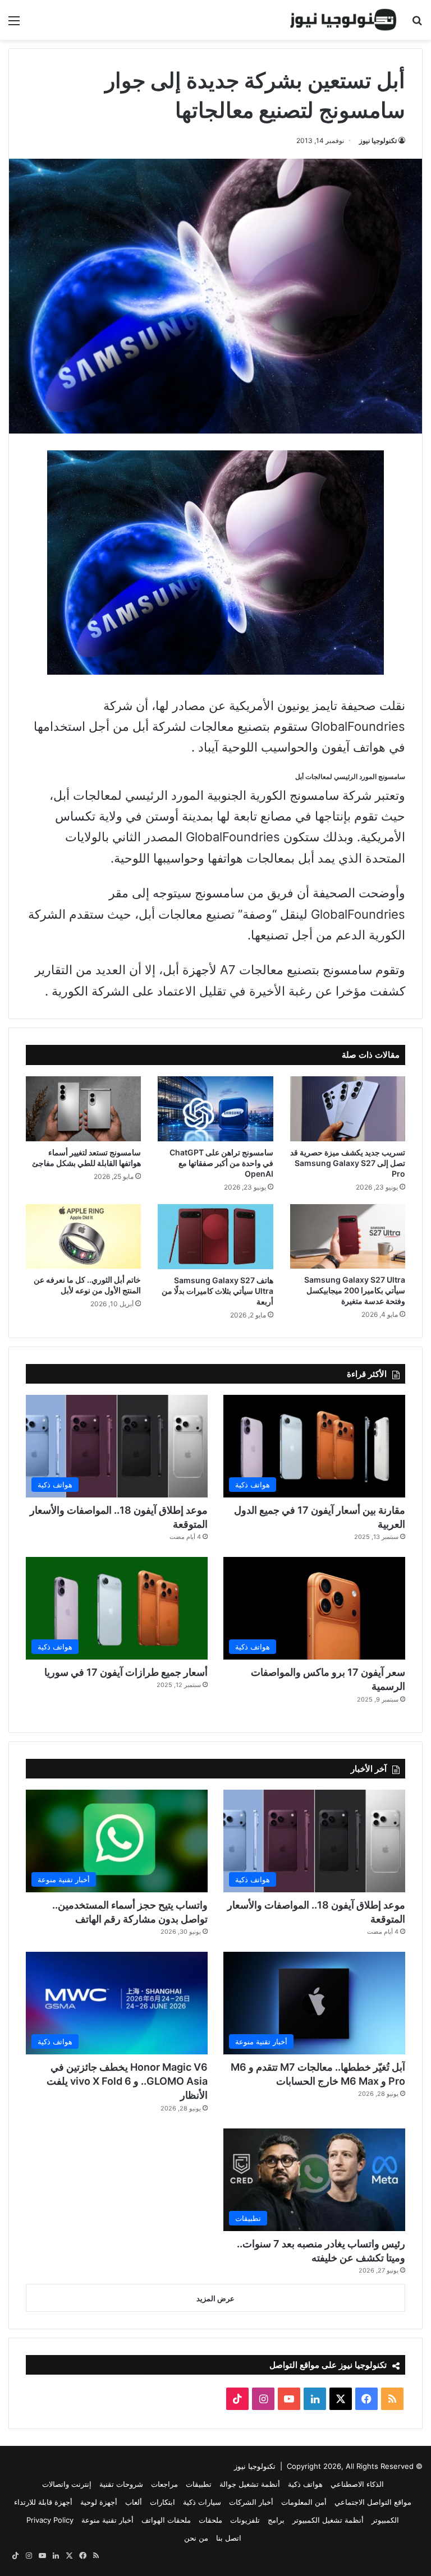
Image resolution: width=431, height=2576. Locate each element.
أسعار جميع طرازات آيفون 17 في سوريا (126, 1672)
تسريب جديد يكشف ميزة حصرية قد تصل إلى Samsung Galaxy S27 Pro (348, 1163)
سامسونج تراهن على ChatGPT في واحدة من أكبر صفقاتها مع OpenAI (221, 1163)
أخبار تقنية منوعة (107, 2520)
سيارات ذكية (202, 2502)
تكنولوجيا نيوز (378, 140)
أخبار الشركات (251, 2502)
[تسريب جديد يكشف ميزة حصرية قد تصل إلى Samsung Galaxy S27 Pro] (348, 1109)
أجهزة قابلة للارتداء (43, 2502)
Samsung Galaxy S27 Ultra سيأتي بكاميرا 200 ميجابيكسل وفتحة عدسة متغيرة (355, 1290)
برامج (276, 2520)
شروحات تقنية (121, 2484)
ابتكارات (162, 2502)
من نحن (196, 2538)
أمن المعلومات (304, 2502)
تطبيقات (199, 2484)
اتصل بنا (229, 2538)
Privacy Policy (50, 2520)
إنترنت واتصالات (67, 2484)
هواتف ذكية (305, 2484)
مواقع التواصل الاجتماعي (373, 2502)
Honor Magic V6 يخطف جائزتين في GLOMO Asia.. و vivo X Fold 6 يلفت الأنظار (127, 2081)
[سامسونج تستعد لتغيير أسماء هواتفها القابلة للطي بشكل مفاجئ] (83, 1109)
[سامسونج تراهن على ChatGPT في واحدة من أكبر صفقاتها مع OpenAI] (215, 1109)
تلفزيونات (245, 2520)
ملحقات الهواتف (166, 2520)
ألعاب (134, 2502)
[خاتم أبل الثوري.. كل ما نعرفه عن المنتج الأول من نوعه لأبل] (83, 1236)
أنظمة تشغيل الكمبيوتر (328, 2520)
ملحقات (210, 2520)
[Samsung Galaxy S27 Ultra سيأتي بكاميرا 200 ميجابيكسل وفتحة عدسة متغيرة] (348, 1236)
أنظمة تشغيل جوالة (250, 2484)
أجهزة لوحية (99, 2502)
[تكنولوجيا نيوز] (343, 20)
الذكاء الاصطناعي (357, 2484)
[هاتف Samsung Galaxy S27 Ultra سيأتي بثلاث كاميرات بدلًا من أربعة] (215, 1237)
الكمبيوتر (385, 2520)
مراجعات (164, 2484)
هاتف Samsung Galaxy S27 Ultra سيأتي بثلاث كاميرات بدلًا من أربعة (217, 1291)
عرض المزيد (215, 2298)
